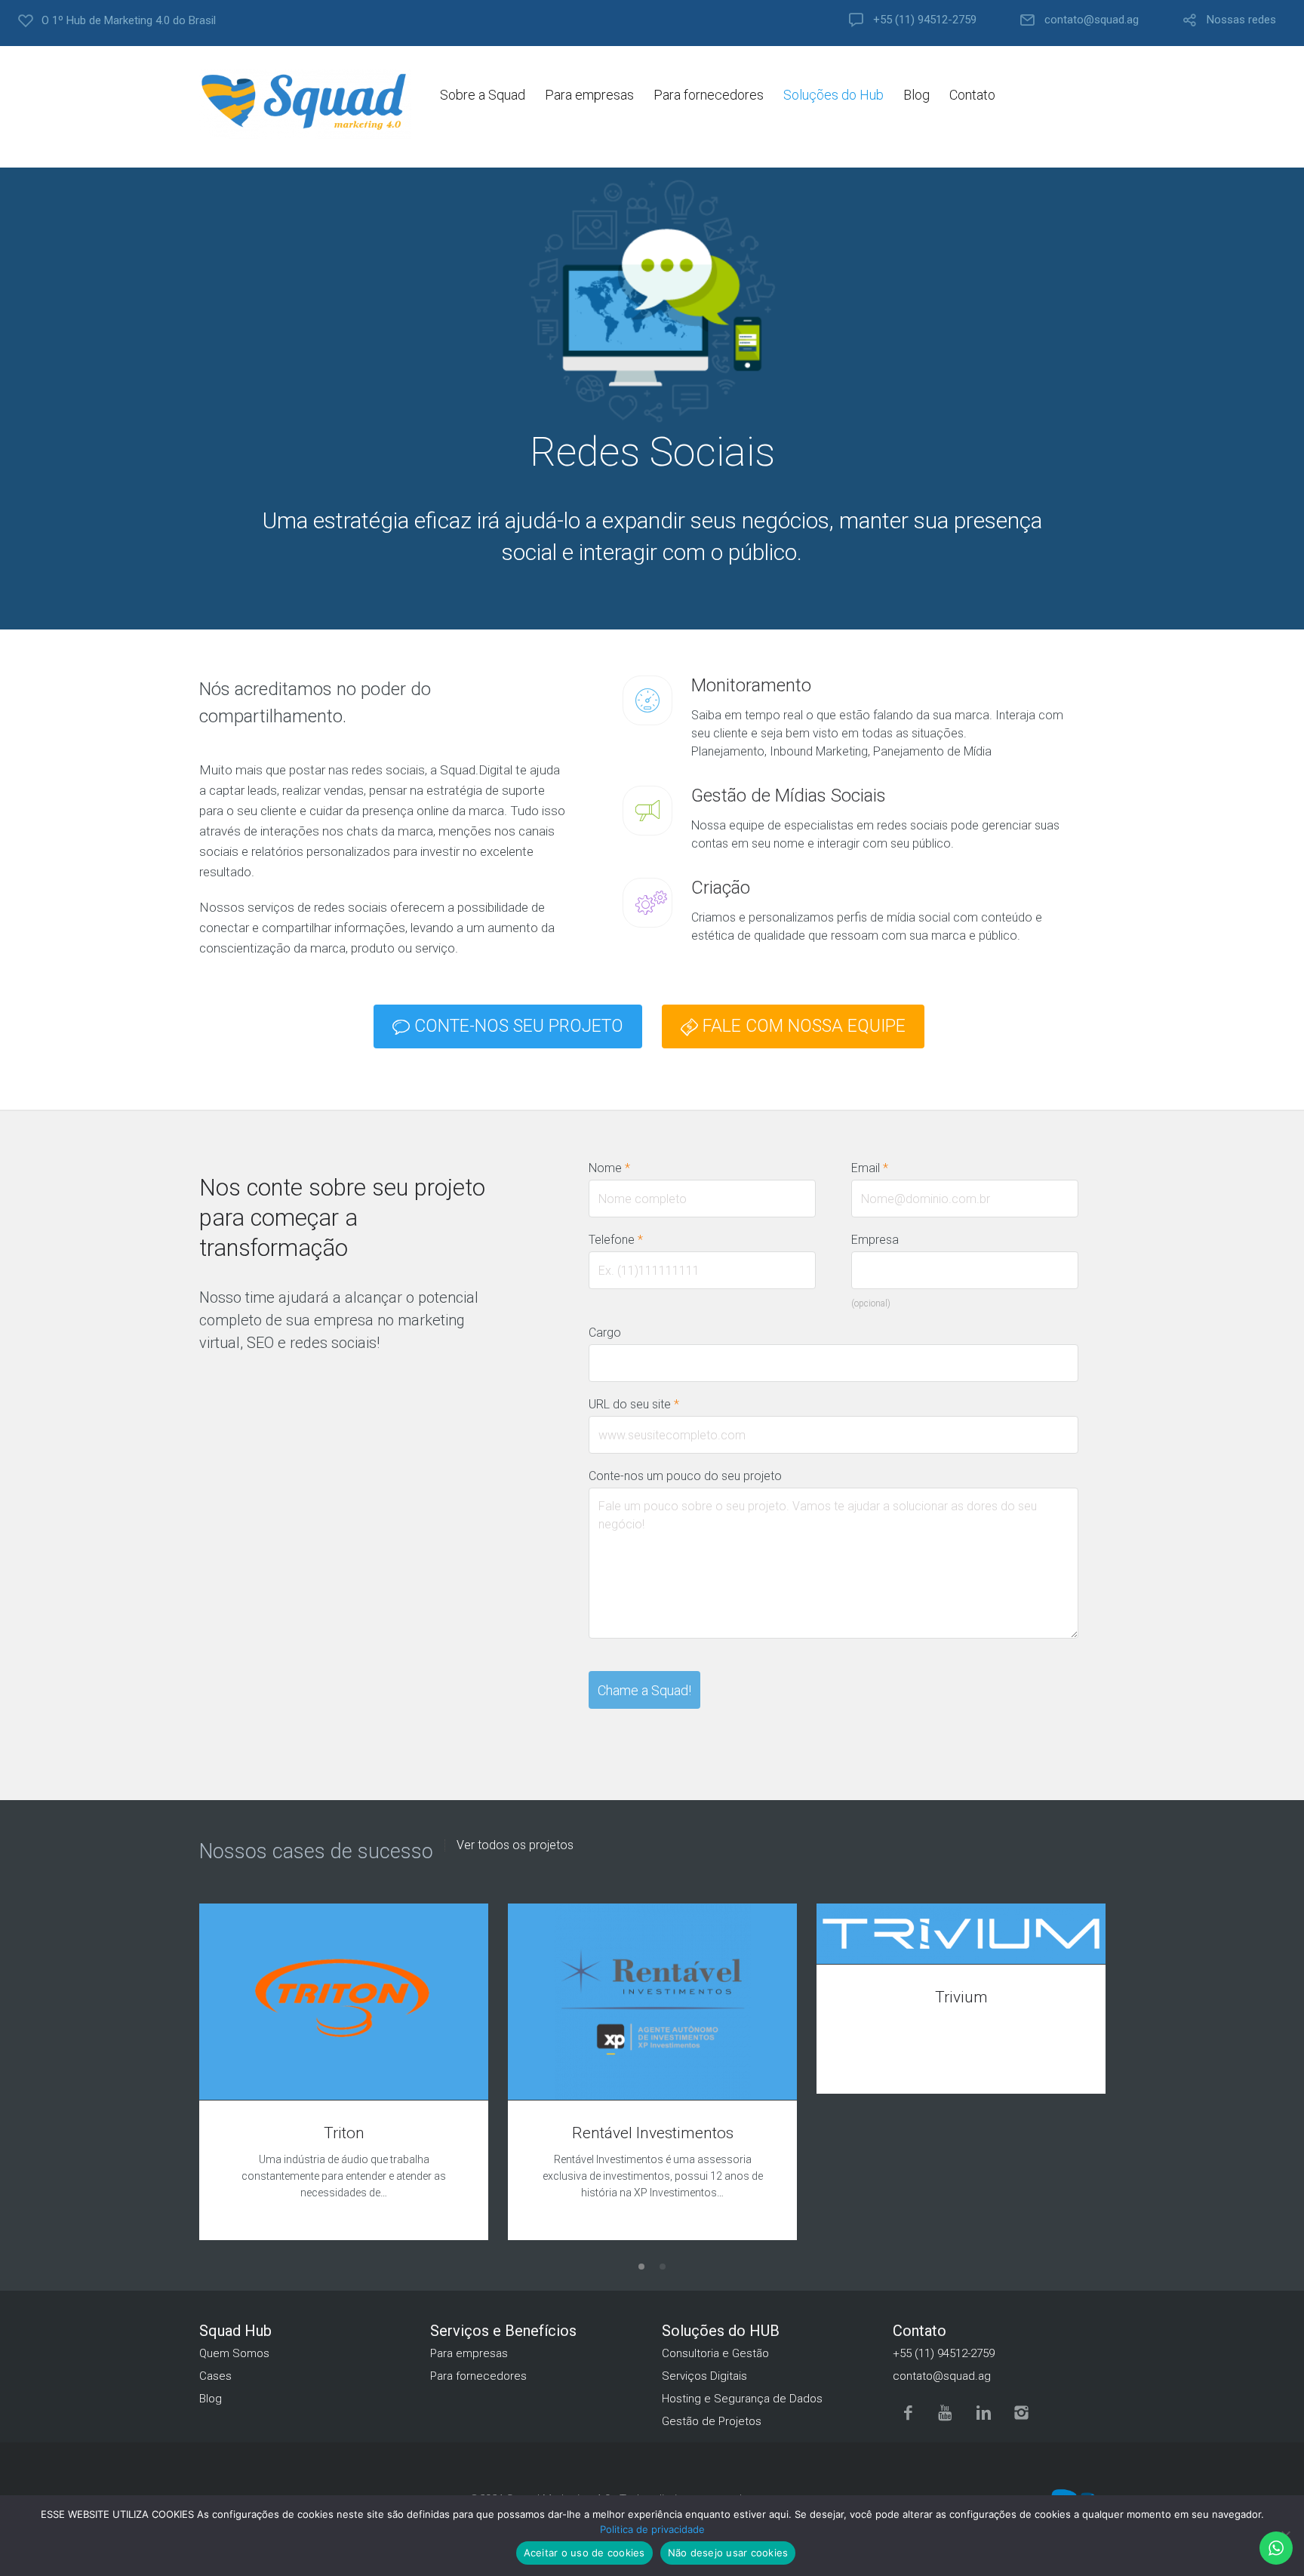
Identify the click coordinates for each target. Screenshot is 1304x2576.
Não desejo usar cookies (728, 2553)
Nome (609, 1168)
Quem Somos (234, 2353)
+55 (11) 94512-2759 (925, 20)
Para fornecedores (709, 95)
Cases (215, 2376)
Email (870, 1168)
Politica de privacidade (652, 2529)
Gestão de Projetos (712, 2421)
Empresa (875, 1240)
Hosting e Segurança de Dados (742, 2399)
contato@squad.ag (1092, 20)
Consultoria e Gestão (715, 2353)
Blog (916, 95)
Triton (344, 2133)
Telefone (616, 1240)
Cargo (605, 1333)
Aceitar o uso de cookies (584, 2553)
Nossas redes (1241, 20)
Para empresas (589, 95)
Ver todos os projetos (515, 1845)
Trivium (961, 1997)
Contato (972, 95)
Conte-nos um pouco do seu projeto (685, 1476)
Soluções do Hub (833, 95)
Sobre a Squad (483, 95)
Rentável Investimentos (653, 2133)
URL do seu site (634, 1404)
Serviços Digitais (704, 2376)
